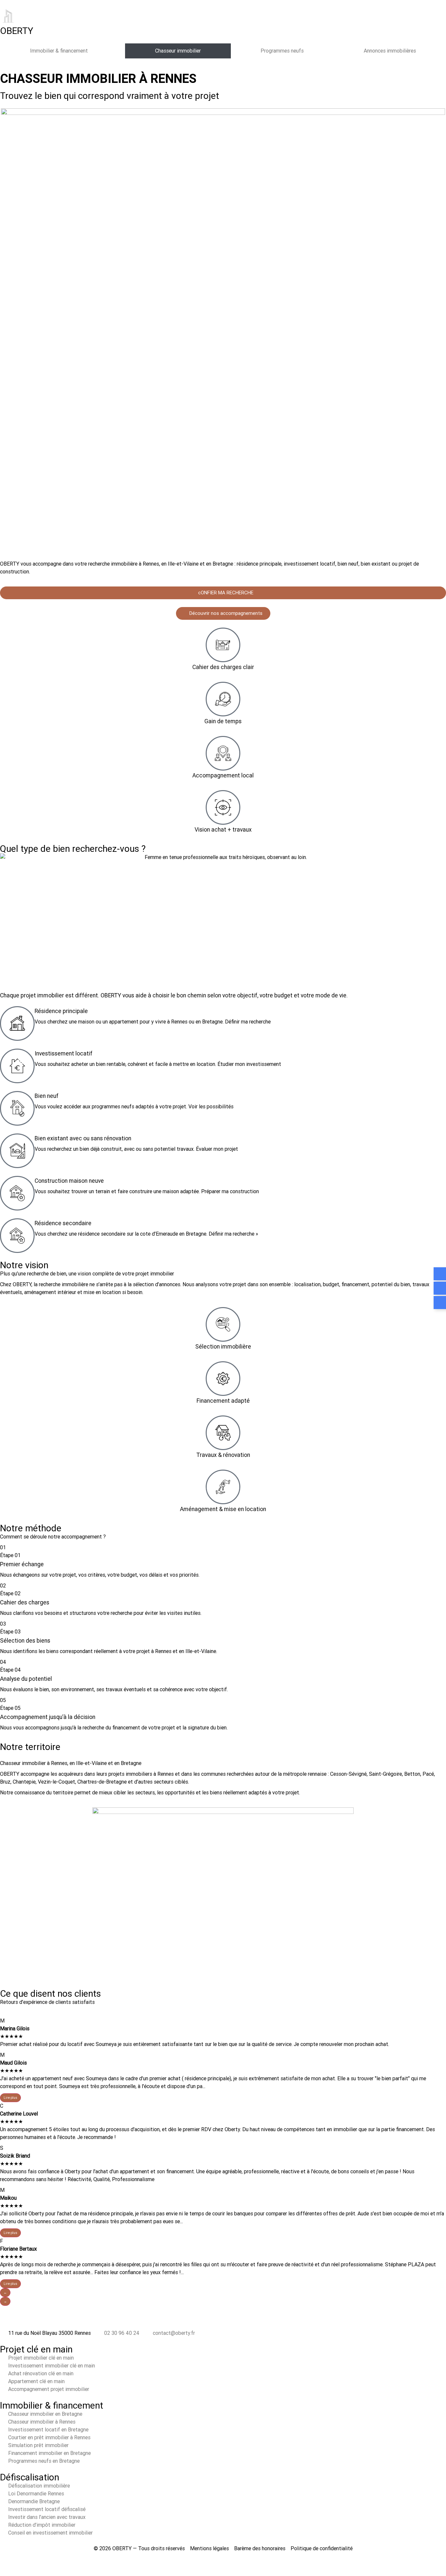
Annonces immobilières (390, 51)
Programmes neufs (282, 51)
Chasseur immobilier (178, 51)
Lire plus (10, 2098)
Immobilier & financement (59, 51)
